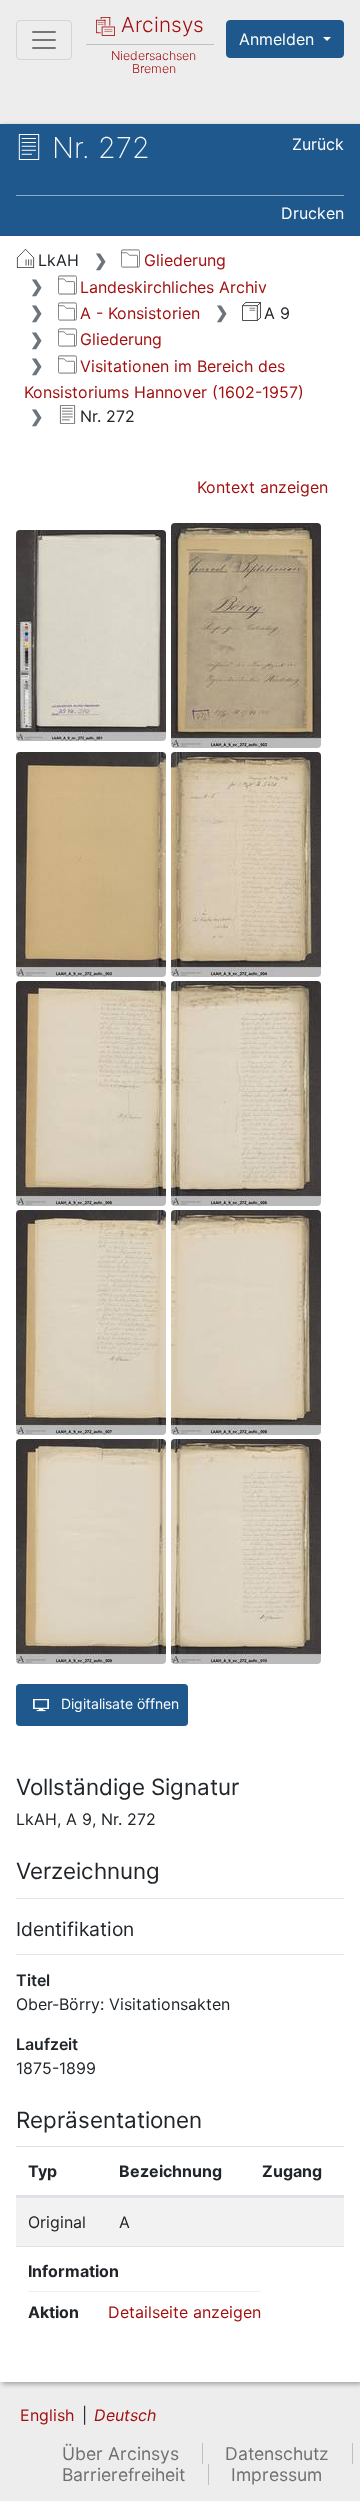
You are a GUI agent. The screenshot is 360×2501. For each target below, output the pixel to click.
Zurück (318, 144)
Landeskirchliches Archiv (173, 287)
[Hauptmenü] (44, 40)
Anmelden (279, 39)
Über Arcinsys (120, 2453)
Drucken (312, 213)
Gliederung (184, 260)
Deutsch (125, 2415)
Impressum (276, 2474)
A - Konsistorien (140, 313)
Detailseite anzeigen (184, 2312)
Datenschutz (277, 2453)
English (47, 2415)
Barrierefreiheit (123, 2474)
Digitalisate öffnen (118, 1703)
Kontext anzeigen (262, 487)
